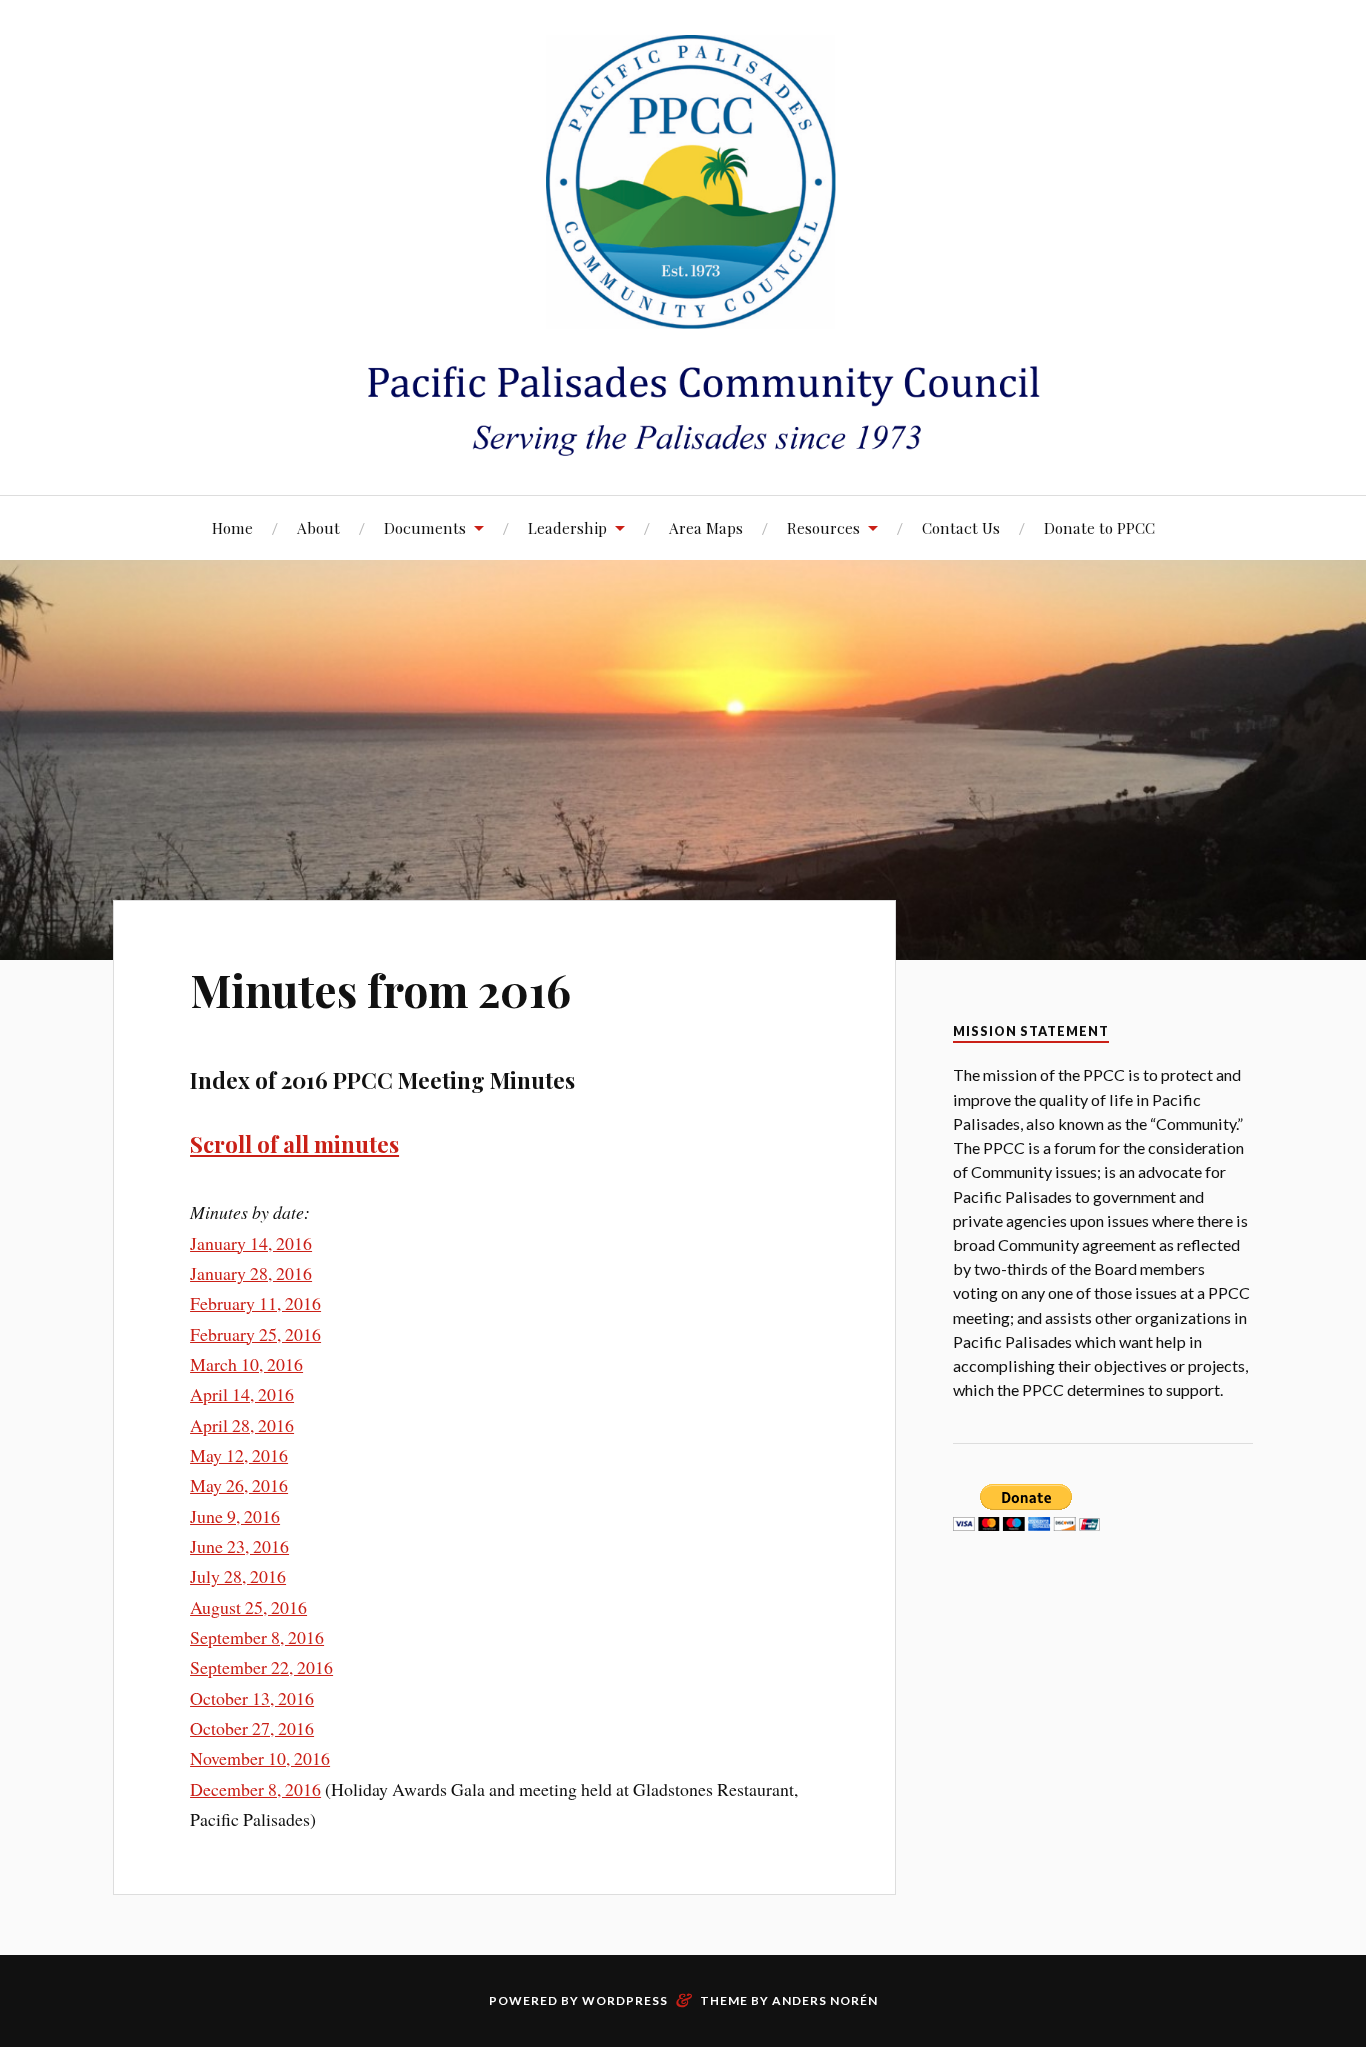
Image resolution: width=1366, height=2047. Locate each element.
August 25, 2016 (248, 1607)
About (318, 527)
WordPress (625, 2000)
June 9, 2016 (235, 1516)
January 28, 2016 (251, 1273)
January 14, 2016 (251, 1243)
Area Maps (706, 527)
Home (232, 527)
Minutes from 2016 (380, 989)
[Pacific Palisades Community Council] (683, 245)
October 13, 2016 (252, 1698)
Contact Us (961, 527)
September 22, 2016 (261, 1667)
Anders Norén (825, 2000)
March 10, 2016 (246, 1364)
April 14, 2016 (242, 1394)
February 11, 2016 (255, 1303)
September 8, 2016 (257, 1637)
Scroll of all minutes (294, 1144)
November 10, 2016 (260, 1758)
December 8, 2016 (255, 1789)
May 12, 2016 (239, 1455)
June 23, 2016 (239, 1546)
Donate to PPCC (1099, 527)
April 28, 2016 (242, 1425)
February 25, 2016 (255, 1334)
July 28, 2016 (238, 1576)
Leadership (567, 527)
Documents (425, 527)
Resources (823, 527)
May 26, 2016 (239, 1485)
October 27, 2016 (252, 1728)
